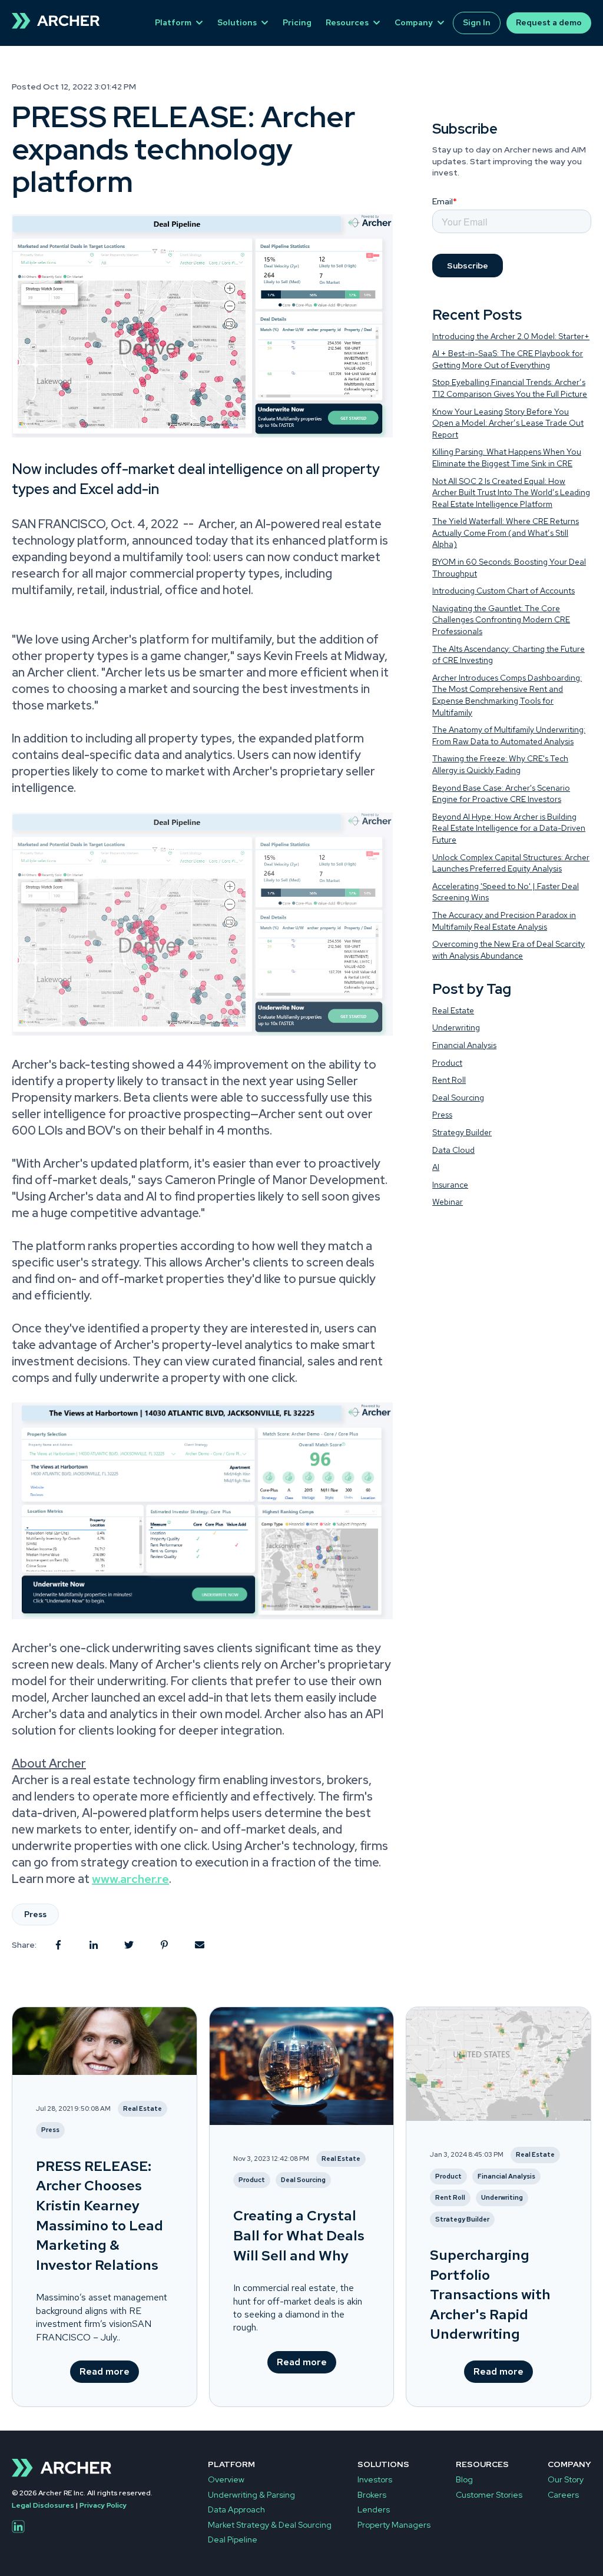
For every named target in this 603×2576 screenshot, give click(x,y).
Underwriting (456, 1027)
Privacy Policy (103, 2505)
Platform (173, 22)
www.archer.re (130, 1879)
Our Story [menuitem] (566, 2479)
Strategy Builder (462, 1132)
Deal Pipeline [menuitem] (233, 2539)
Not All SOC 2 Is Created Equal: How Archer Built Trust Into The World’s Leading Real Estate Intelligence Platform (511, 493)
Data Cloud (453, 1150)
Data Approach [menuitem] (236, 2509)
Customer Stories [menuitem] (489, 2495)
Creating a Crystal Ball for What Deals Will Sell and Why (299, 2235)
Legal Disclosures (43, 2505)
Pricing (297, 22)
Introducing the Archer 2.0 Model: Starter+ (511, 336)
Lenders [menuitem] (374, 2509)
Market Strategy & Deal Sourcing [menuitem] (270, 2525)
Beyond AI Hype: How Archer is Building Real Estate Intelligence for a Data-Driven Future (509, 828)
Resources (347, 22)
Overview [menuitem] (226, 2479)
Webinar (448, 1202)
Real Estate (453, 1010)
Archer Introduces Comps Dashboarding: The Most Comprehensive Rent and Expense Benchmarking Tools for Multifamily (507, 695)
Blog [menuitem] (464, 2479)
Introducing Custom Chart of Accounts (503, 591)
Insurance (450, 1185)
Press (35, 1914)
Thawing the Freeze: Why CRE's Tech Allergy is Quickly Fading (500, 764)
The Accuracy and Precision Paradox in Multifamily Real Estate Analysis (504, 921)
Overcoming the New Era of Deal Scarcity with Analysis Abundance (508, 950)
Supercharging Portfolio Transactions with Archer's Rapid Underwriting (490, 2294)
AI (436, 1167)
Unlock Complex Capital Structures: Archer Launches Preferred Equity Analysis (511, 863)
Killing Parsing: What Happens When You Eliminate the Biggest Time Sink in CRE (507, 457)
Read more (105, 2371)
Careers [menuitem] (563, 2495)
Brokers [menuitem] (372, 2495)
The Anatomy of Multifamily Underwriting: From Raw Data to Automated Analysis (509, 735)
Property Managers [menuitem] (394, 2525)
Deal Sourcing (458, 1098)
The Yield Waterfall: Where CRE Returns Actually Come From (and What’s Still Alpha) (506, 533)
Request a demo (549, 22)
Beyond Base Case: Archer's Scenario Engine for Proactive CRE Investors (501, 794)
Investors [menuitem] (375, 2479)
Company (414, 22)
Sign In (477, 22)
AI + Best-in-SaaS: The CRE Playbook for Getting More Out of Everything (508, 359)
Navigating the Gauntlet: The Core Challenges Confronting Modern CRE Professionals (501, 620)
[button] (202, 1032)
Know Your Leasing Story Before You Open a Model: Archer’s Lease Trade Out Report (508, 423)
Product (447, 1063)
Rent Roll (449, 1080)
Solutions (237, 22)
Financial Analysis (464, 1045)
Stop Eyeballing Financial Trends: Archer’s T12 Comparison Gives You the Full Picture (510, 388)
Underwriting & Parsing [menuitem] (251, 2495)
